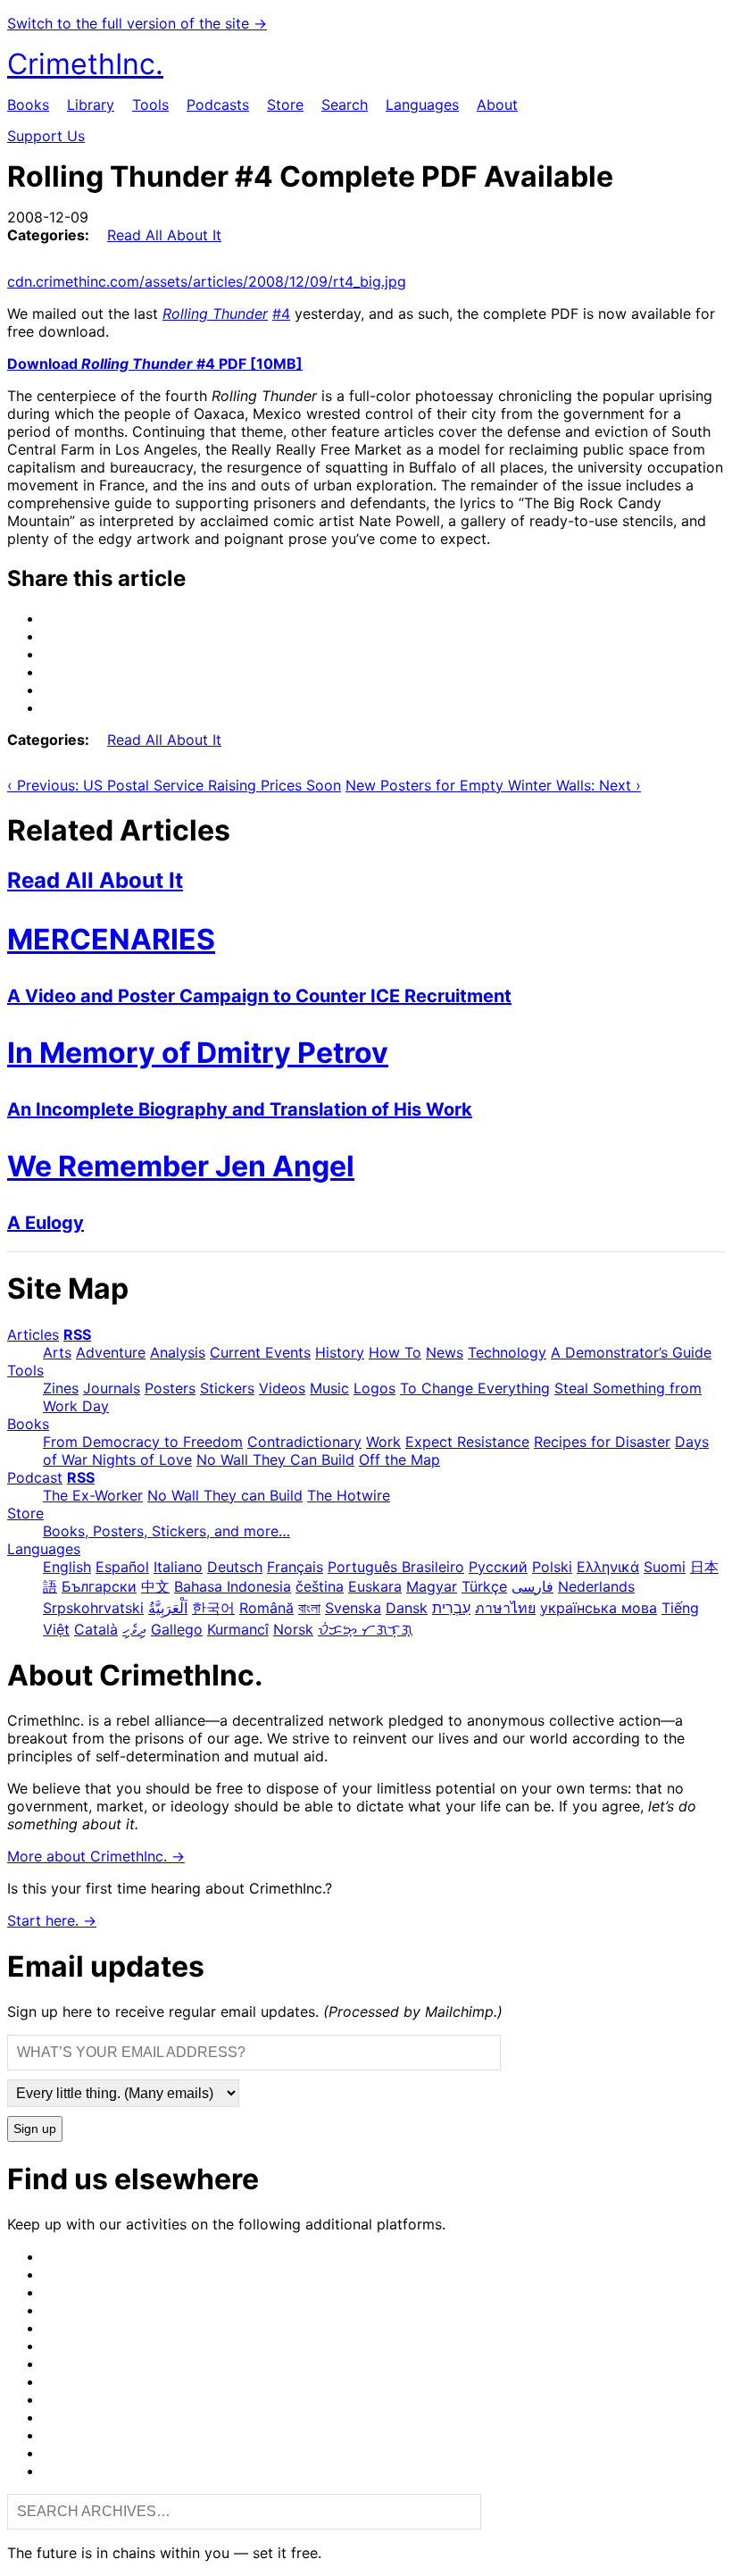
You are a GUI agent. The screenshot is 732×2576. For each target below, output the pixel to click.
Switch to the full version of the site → (137, 23)
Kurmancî (238, 1629)
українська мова (599, 1608)
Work (383, 1442)
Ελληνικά (608, 1567)
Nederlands (596, 1586)
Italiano (178, 1567)
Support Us (46, 136)
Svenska (353, 1608)
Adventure (111, 1352)
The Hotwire (349, 1495)
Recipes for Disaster (602, 1442)
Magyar (432, 1586)
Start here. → (52, 1920)
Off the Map (399, 1459)
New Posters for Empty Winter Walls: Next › (493, 785)
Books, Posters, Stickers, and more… (166, 1531)
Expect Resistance (467, 1442)
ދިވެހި (134, 1629)
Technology (507, 1352)
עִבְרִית (451, 1608)
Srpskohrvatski (93, 1608)
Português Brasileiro (396, 1567)
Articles (33, 1334)
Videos (282, 1388)
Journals (112, 1388)
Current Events (260, 1352)
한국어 (213, 1608)
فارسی (532, 1586)
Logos (374, 1388)
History (340, 1352)
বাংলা (309, 1608)
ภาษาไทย (505, 1608)
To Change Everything (475, 1388)
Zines (61, 1388)
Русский (498, 1567)
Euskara (375, 1586)
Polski (552, 1567)
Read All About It (164, 235)
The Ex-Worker (93, 1495)
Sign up (35, 2129)
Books (28, 105)
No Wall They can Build (225, 1495)
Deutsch (235, 1567)
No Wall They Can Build (275, 1459)
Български (99, 1586)
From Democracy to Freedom (143, 1442)
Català (96, 1629)
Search (345, 105)
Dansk (407, 1608)
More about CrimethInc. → (96, 1856)
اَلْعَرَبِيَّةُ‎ (168, 1608)
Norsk (293, 1629)
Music (329, 1388)
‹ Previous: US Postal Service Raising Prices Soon (174, 785)
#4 (281, 314)
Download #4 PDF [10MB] (155, 364)
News (445, 1352)
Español (122, 1567)
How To (395, 1352)
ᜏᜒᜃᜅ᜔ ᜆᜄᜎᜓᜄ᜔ (365, 1629)
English (67, 1567)
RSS (77, 1334)
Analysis (178, 1352)
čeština (320, 1586)
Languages (422, 105)
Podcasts (218, 105)
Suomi (665, 1567)
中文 (155, 1586)
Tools (150, 105)
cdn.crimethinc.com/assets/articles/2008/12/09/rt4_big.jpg (207, 281)
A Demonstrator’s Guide (631, 1352)
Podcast (35, 1477)
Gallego (177, 1629)
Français (295, 1567)
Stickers (227, 1388)
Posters (170, 1388)
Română (266, 1608)
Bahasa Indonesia (233, 1586)
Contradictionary (304, 1442)
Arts (57, 1352)
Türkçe (484, 1586)
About (497, 105)
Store (285, 105)
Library (91, 105)
